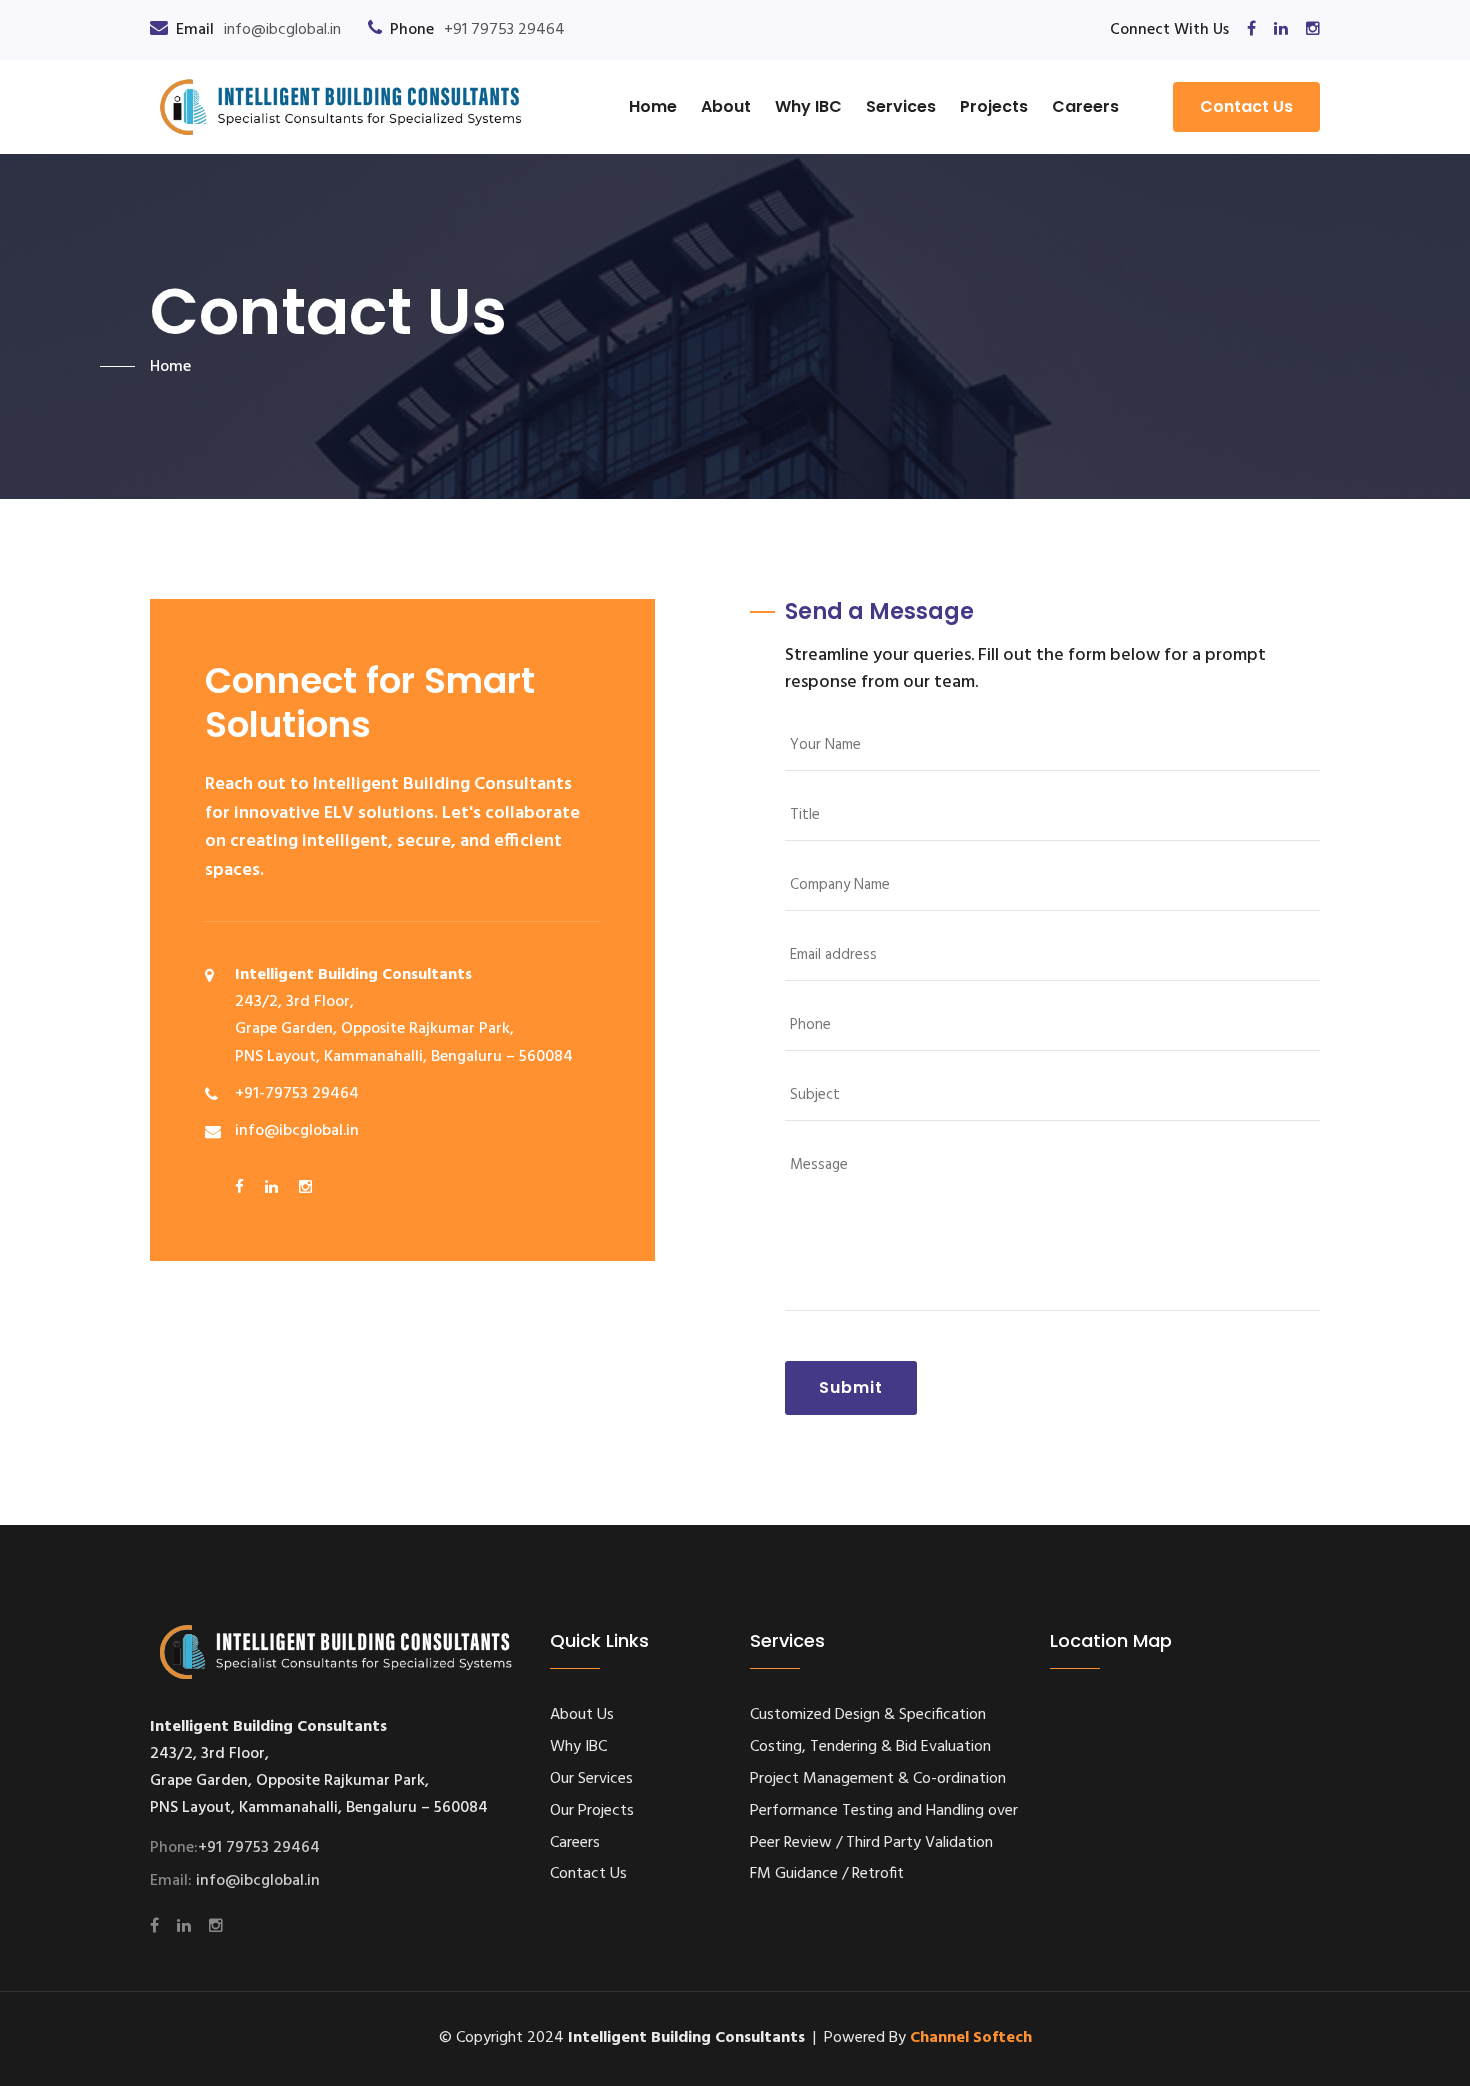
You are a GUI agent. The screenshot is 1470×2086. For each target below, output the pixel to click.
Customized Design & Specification (868, 1715)
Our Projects (592, 1811)
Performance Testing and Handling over (884, 1811)
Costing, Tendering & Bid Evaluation (870, 1747)
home (170, 367)
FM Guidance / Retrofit (827, 1874)
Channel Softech (971, 2038)
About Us (582, 1715)
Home (653, 106)
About (726, 106)
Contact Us (1246, 106)
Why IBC (808, 106)
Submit (851, 1387)
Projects (994, 106)
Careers (1085, 106)
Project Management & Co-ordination (878, 1779)
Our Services (591, 1779)
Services (901, 106)
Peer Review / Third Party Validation (871, 1843)
